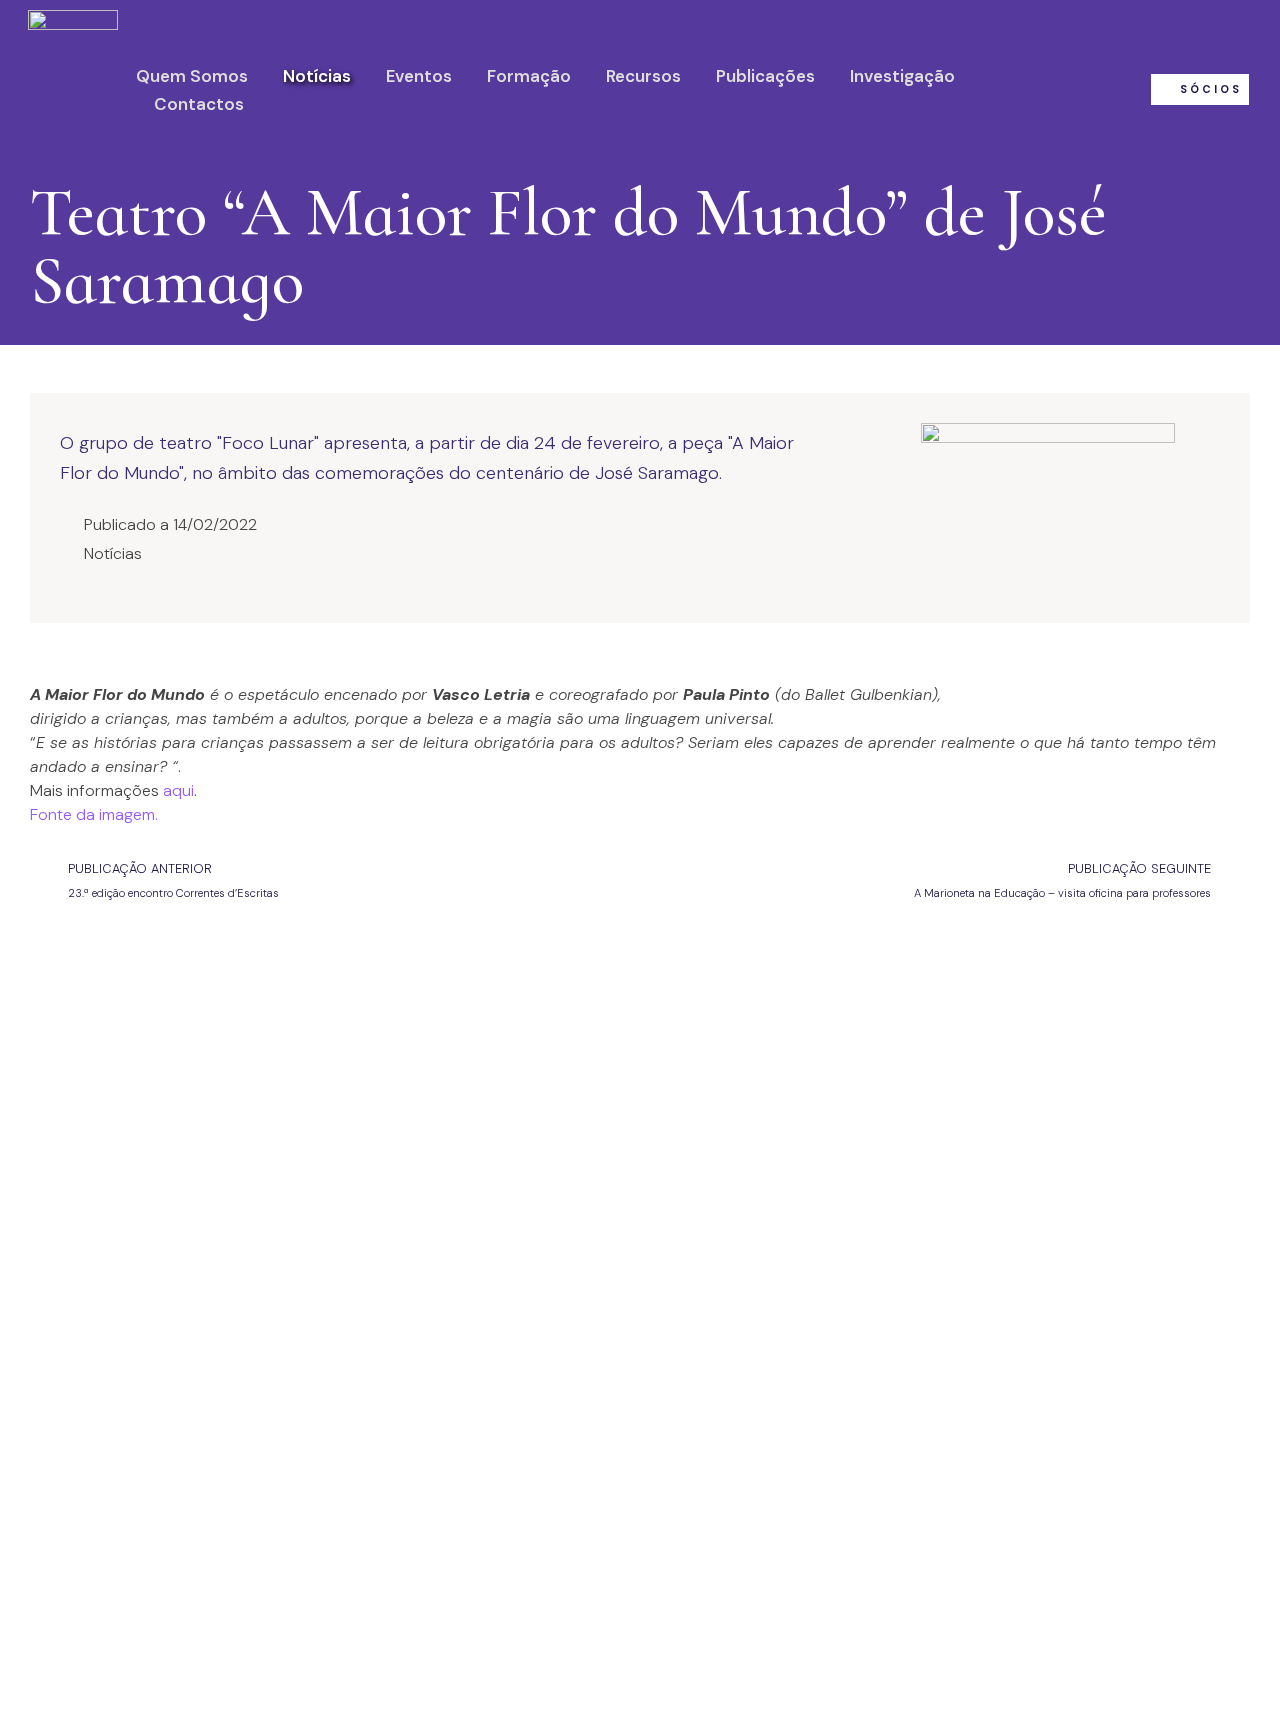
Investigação (902, 76)
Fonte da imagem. (94, 814)
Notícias (317, 76)
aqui (178, 790)
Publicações (765, 76)
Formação (529, 76)
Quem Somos (192, 76)
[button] (1200, 89)
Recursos (643, 76)
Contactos (199, 104)
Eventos (419, 76)
